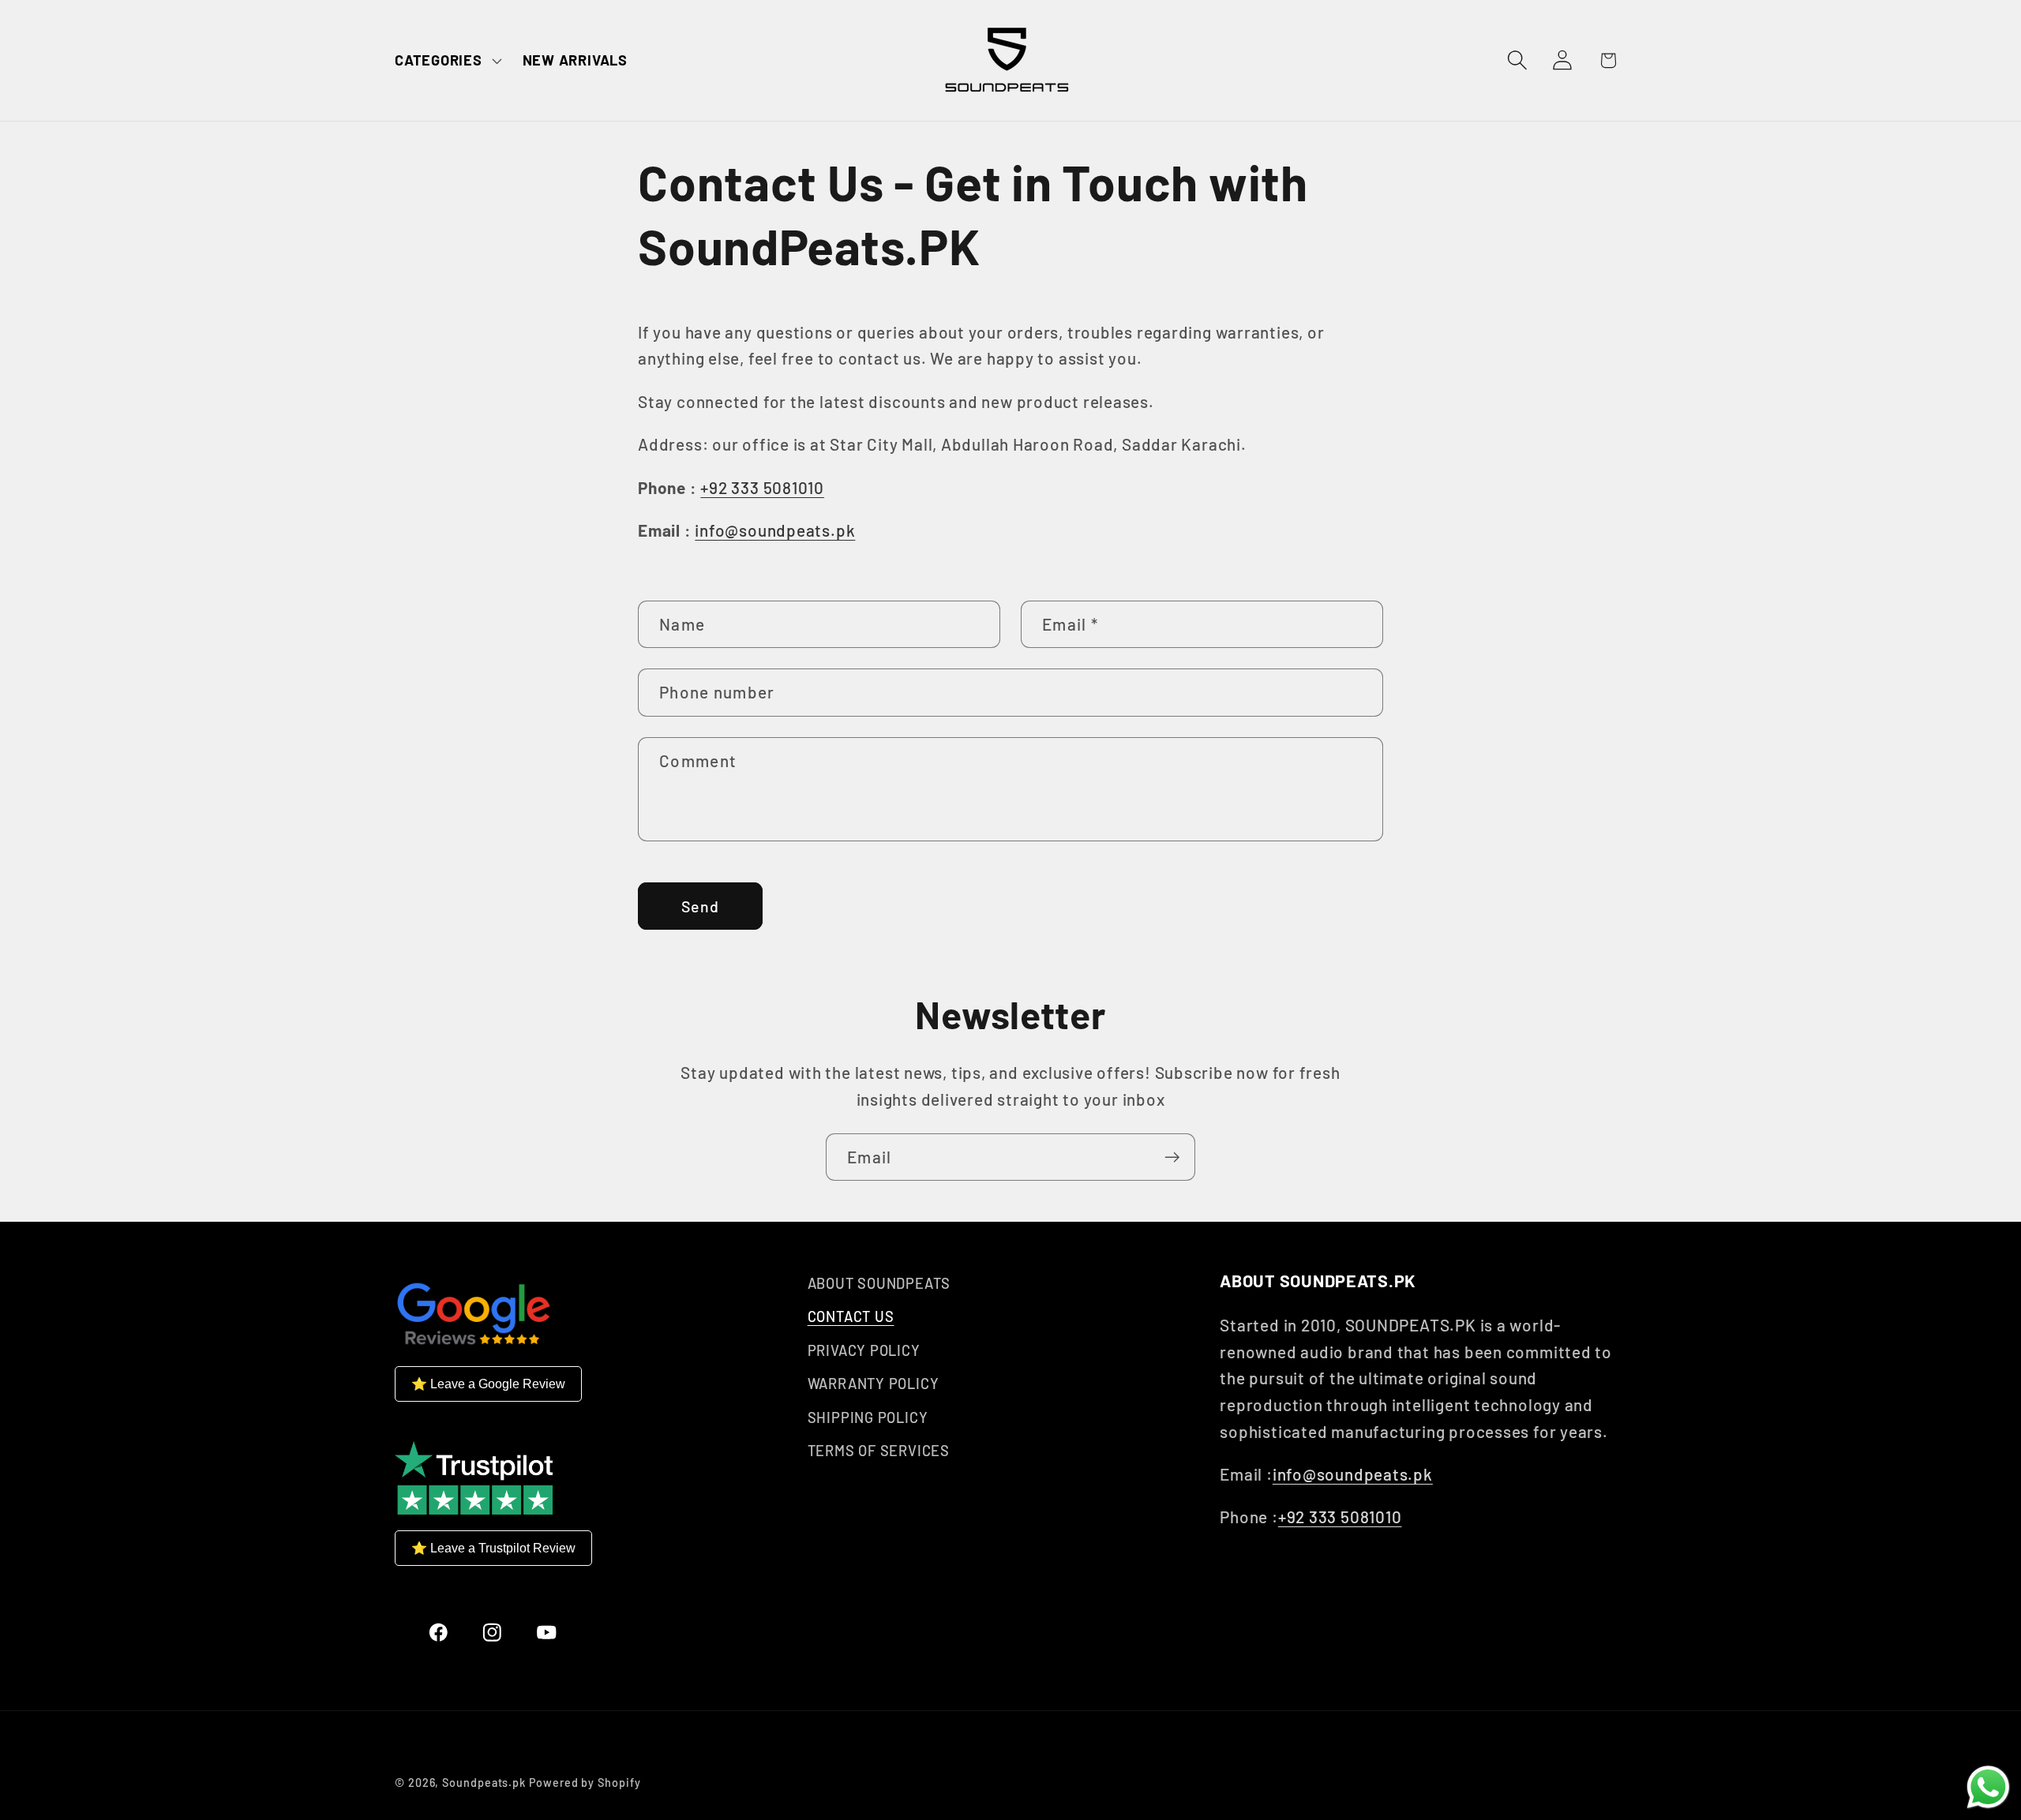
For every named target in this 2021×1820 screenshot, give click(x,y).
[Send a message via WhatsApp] (1988, 1787)
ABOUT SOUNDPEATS (879, 1283)
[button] (446, 60)
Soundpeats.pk (484, 1783)
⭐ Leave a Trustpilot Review (493, 1548)
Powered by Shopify (585, 1783)
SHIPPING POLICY (868, 1417)
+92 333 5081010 (762, 487)
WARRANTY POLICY (874, 1384)
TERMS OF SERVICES (879, 1451)
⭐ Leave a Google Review (488, 1384)
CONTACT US (851, 1316)
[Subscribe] (1172, 1157)
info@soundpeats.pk (775, 530)
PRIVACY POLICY (864, 1350)
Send (700, 906)
